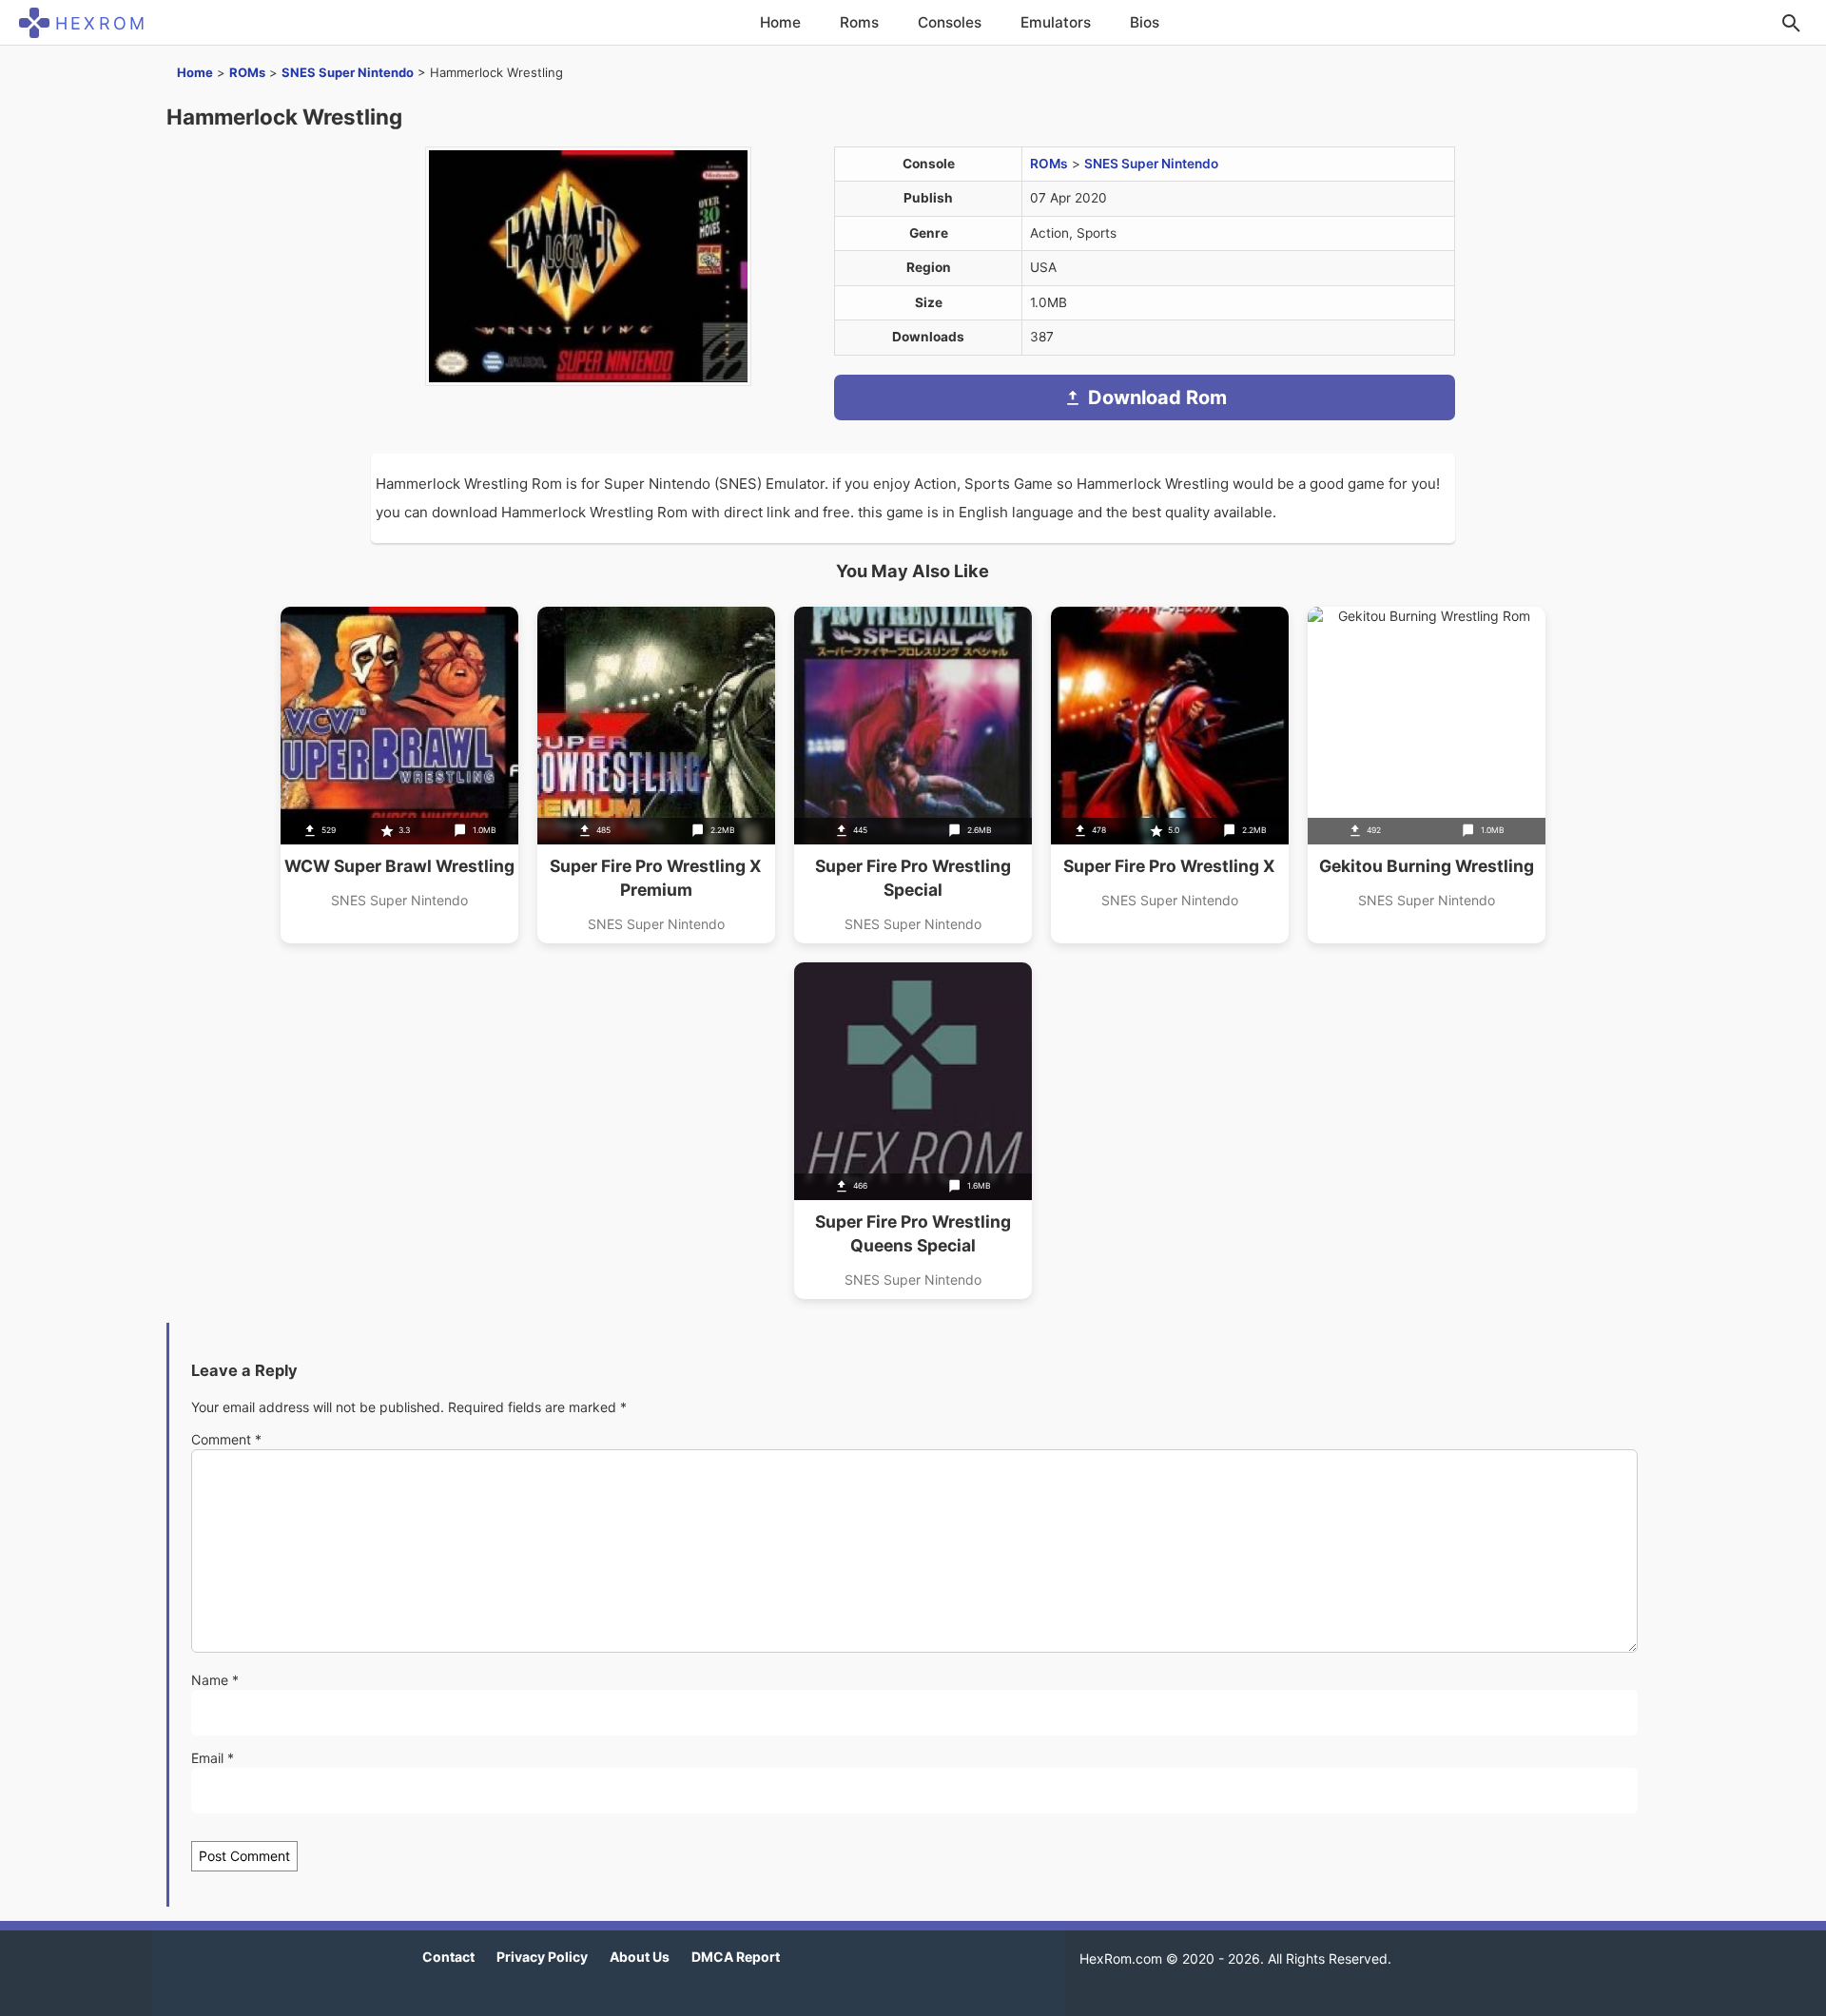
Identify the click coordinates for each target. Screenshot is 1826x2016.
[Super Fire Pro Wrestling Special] (913, 775)
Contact (448, 1957)
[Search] (1791, 23)
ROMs (247, 72)
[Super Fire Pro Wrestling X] (1170, 775)
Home (780, 22)
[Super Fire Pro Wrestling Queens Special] (913, 1131)
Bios (1145, 22)
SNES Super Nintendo (348, 72)
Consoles (950, 22)
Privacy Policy (542, 1957)
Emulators (1056, 22)
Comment (226, 1439)
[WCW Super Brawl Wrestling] (399, 775)
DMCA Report (736, 1957)
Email (213, 1758)
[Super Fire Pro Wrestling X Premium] (656, 775)
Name (215, 1680)
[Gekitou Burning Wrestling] (1427, 775)
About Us (640, 1957)
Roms (859, 22)
